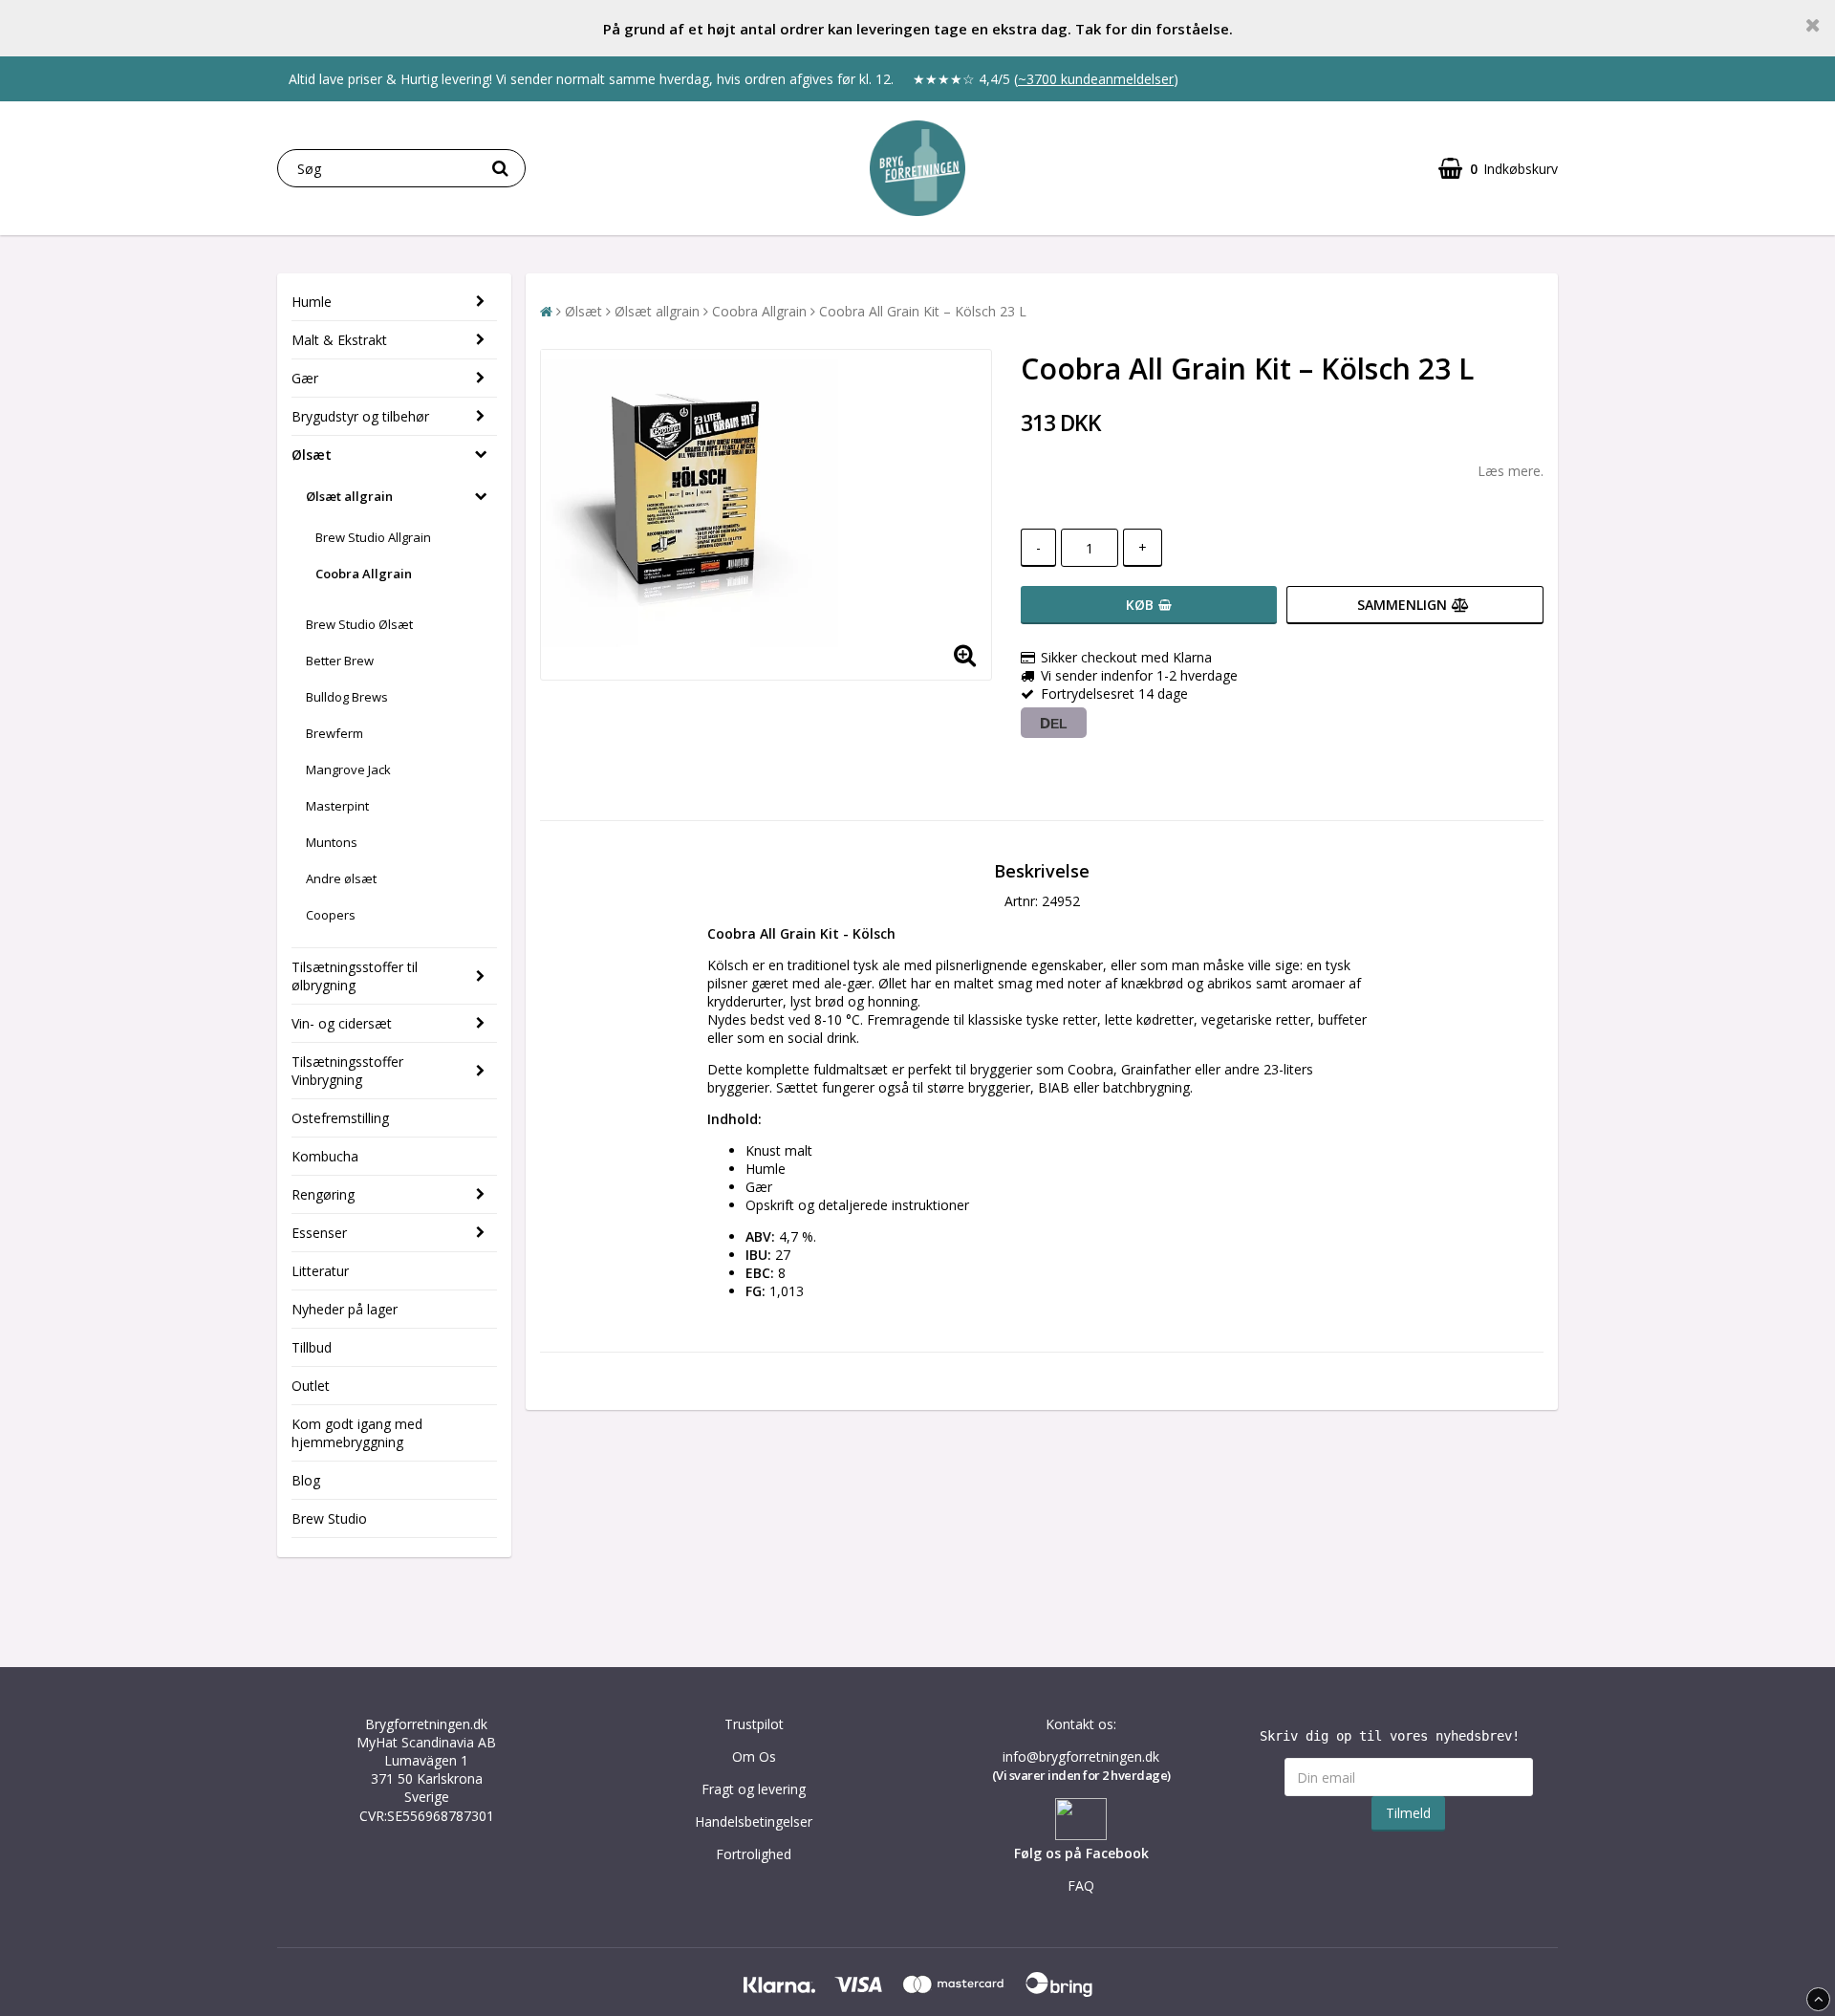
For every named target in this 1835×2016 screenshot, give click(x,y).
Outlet (311, 1386)
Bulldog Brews (347, 697)
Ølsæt (312, 455)
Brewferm (335, 733)
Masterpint (337, 806)
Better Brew (340, 661)
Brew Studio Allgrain (373, 537)
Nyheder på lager (345, 1309)
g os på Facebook (1091, 1853)
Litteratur (320, 1271)
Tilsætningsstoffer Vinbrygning (347, 1071)
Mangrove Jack (348, 770)
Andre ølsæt (341, 878)
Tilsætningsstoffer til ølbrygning (355, 976)
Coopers (331, 915)
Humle (312, 302)
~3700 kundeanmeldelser (1096, 79)
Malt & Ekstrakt (339, 340)
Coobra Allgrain (364, 574)
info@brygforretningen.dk (1081, 1756)
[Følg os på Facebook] (1081, 1835)
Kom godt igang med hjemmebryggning (357, 1433)
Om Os (754, 1756)
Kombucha (325, 1156)
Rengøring (323, 1194)
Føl (1024, 1853)
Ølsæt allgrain (349, 496)
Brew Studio (329, 1518)
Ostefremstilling (340, 1118)
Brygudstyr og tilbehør (360, 416)
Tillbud (312, 1347)
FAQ (1081, 1886)
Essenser (319, 1233)
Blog (306, 1480)
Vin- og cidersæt (342, 1023)
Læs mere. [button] (1511, 471)
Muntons (332, 842)
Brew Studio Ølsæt (359, 624)
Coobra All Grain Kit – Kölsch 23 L (923, 311)
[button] (1498, 169)
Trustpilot (754, 1724)
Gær (305, 378)
